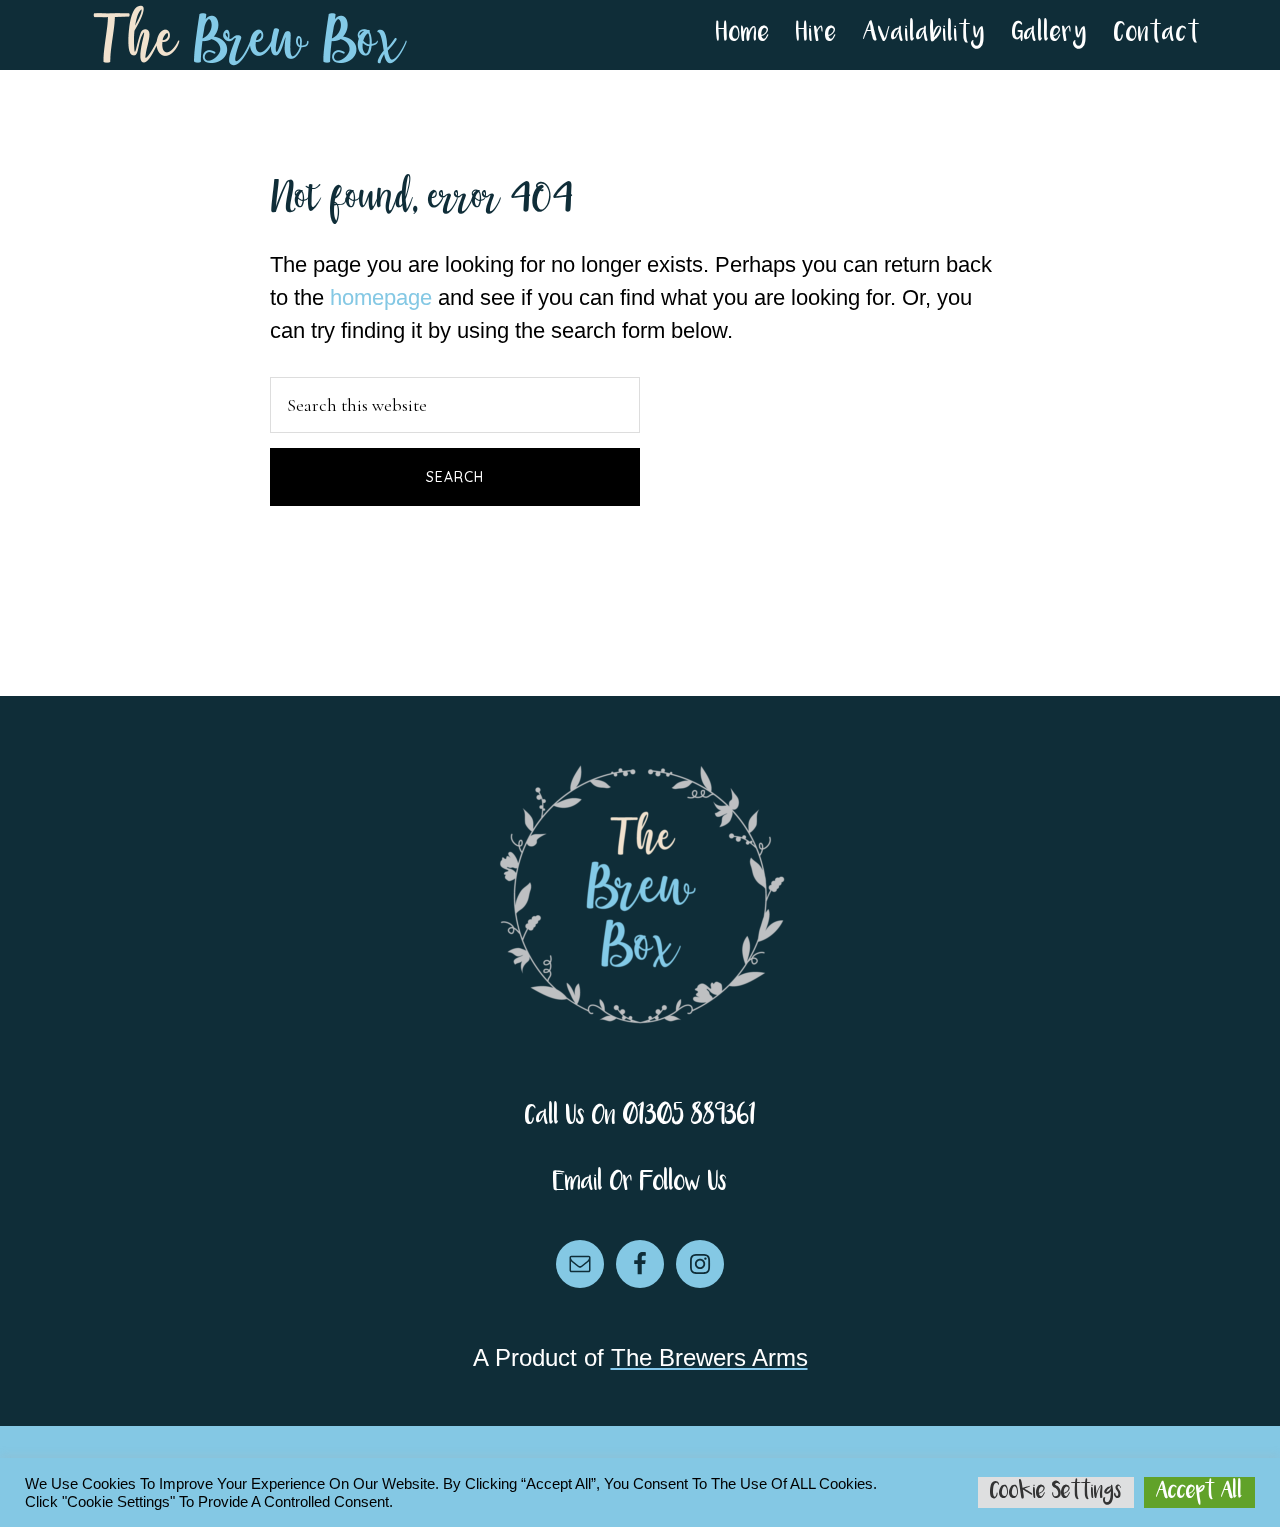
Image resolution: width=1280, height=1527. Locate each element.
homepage (381, 297)
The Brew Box (250, 35)
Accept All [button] (1199, 1492)
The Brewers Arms (709, 1357)
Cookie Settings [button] (1056, 1492)
